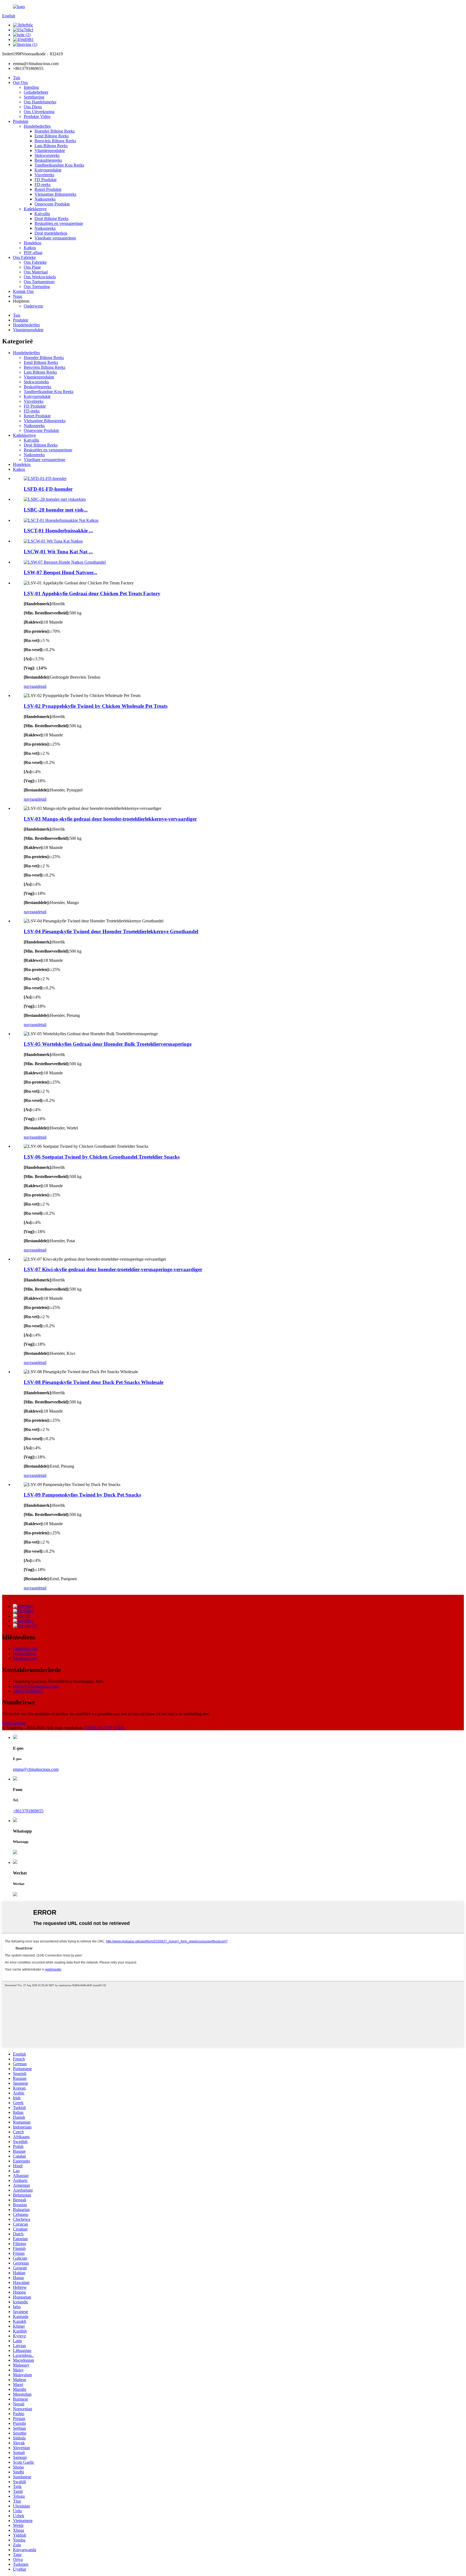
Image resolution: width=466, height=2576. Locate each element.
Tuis (17, 78)
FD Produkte (46, 180)
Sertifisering (34, 97)
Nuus (18, 296)
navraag (30, 686)
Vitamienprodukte (50, 150)
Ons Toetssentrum (39, 282)
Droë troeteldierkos (51, 233)
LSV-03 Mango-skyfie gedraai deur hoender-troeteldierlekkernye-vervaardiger (110, 819)
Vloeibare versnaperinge (55, 238)
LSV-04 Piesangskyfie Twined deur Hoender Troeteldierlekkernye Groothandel (111, 931)
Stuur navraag (14, 1723)
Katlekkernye (35, 209)
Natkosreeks (45, 199)
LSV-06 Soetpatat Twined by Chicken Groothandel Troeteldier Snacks (102, 1157)
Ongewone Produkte (52, 204)
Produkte (21, 121)
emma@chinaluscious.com (36, 1686)
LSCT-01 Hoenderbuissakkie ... (58, 531)
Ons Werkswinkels (40, 277)
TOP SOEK (114, 1728)
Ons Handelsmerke (40, 102)
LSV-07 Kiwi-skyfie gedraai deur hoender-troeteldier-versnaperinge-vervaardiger (113, 1269)
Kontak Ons (23, 291)
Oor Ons (20, 82)
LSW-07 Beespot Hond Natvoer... (60, 572)
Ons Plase (32, 267)
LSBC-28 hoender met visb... (56, 510)
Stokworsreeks (47, 155)
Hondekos (32, 243)
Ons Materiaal (36, 272)
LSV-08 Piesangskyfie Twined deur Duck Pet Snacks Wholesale (94, 1382)
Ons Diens (33, 107)
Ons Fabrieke (24, 257)
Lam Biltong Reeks (51, 146)
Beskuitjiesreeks (48, 160)
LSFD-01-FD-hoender (48, 489)
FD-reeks (42, 185)
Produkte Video (37, 116)
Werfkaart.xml (25, 1658)
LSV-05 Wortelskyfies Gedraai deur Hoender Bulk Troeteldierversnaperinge (108, 1044)
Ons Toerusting (37, 287)
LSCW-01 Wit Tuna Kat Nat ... (58, 552)
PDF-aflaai (33, 253)
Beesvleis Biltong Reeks (55, 141)
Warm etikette (25, 1653)
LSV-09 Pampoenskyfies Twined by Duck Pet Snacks (82, 1495)
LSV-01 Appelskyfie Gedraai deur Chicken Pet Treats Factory (92, 593)
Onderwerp (33, 306)
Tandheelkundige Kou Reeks (59, 165)
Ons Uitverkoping (39, 112)
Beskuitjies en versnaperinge (59, 223)
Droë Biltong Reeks (52, 219)
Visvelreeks (44, 175)
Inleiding (31, 87)
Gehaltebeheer (36, 92)
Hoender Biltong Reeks (55, 131)
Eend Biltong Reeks (52, 136)
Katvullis (42, 214)
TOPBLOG (94, 1728)
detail (42, 686)
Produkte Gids (25, 1649)
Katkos (30, 248)
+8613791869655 (28, 1691)
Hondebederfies (37, 126)
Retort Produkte (48, 189)
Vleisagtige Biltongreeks (55, 194)
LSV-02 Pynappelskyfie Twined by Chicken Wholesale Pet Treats (96, 706)
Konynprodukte (48, 170)
